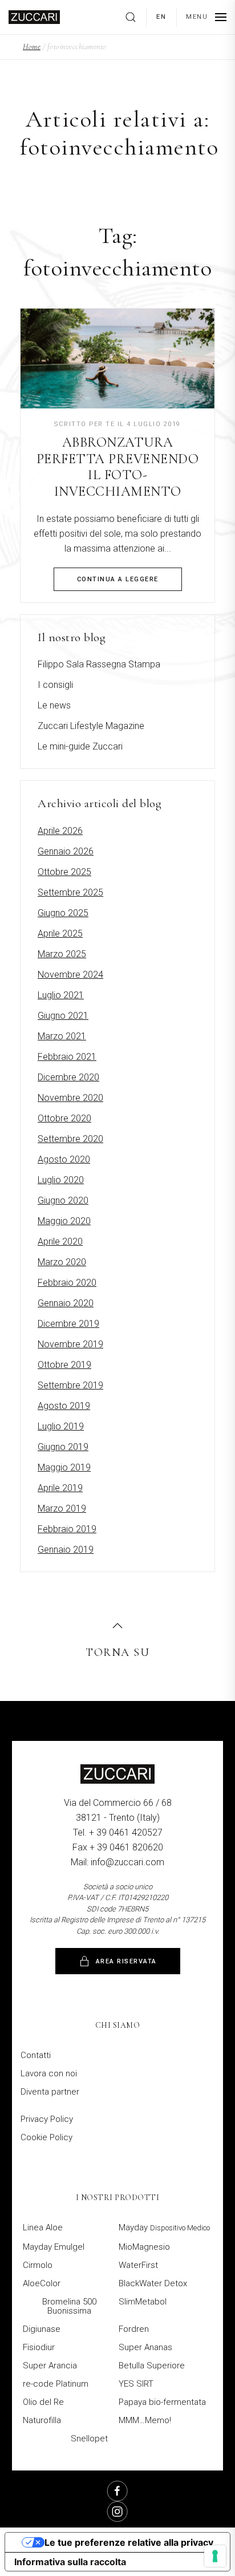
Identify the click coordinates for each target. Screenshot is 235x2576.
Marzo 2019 (62, 1508)
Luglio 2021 (61, 995)
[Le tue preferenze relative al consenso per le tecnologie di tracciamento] (215, 2556)
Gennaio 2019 (66, 1550)
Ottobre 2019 (64, 1365)
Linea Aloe (43, 2227)
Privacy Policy (47, 2119)
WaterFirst (138, 2265)
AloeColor (42, 2283)
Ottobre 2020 (64, 1118)
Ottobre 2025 (64, 872)
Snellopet (89, 2439)
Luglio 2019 (61, 1426)
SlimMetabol (143, 2302)
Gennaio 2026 (66, 851)
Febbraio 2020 (67, 1283)
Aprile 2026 (60, 831)
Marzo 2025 (62, 954)
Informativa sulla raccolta (70, 2562)
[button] (135, 17)
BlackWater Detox (153, 2283)
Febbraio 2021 (67, 1057)
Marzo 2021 (62, 1036)
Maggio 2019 (64, 1467)
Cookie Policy (46, 2137)
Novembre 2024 (70, 975)
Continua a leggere (118, 579)
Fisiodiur (39, 2347)
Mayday (164, 2227)
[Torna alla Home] (34, 17)
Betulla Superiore (152, 2366)
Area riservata (126, 1961)
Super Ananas (145, 2347)
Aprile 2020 (60, 1242)
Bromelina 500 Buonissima (69, 2306)
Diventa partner (50, 2092)
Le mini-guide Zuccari (80, 746)
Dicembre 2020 (68, 1077)
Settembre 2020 (70, 1139)
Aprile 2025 (60, 933)
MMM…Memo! (145, 2420)
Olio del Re (43, 2402)
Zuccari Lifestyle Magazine (91, 726)
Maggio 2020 (64, 1221)
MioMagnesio (144, 2247)
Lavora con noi (49, 2073)
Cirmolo (38, 2265)
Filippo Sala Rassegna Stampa (99, 664)
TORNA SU (117, 1652)
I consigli (55, 685)
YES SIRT (136, 2384)
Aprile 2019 (60, 1488)
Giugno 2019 (63, 1447)
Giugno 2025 (63, 913)
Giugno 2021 (63, 1016)
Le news (54, 705)
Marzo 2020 (62, 1262)
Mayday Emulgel (54, 2247)
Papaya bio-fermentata (162, 2402)
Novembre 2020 (70, 1098)
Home (32, 46)
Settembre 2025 (70, 892)
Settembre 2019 (70, 1385)
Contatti (36, 2055)
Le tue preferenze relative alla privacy (129, 2542)
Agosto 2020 (64, 1159)
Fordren (134, 2329)
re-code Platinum (56, 2384)
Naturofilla (42, 2420)
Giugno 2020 (63, 1200)
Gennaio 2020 (66, 1303)
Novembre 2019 (70, 1344)
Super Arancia (50, 2366)
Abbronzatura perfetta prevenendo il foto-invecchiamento (118, 467)
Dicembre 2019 (68, 1324)
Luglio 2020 (61, 1180)
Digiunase (42, 2329)
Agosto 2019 (64, 1406)
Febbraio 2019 (67, 1529)
